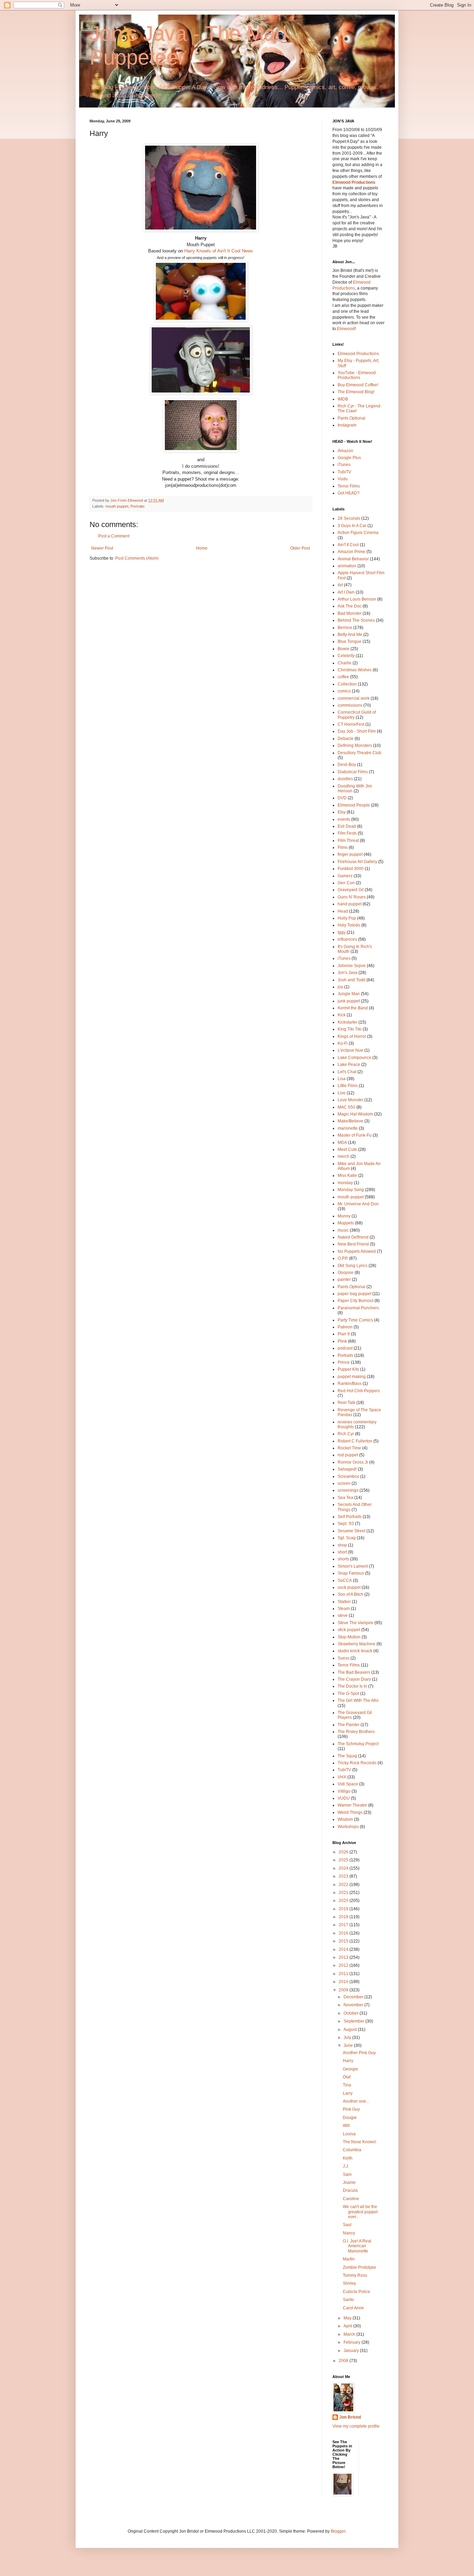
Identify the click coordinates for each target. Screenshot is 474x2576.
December (354, 1997)
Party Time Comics (355, 1320)
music (343, 1230)
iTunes (344, 465)
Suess (344, 1658)
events (344, 819)
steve (343, 1616)
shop (342, 1545)
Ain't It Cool (348, 545)
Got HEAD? (349, 493)
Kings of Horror (352, 1036)
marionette (348, 1128)
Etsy (342, 812)
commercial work (354, 698)
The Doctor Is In (352, 1686)
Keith (348, 2158)
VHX (342, 1777)
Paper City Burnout (355, 1301)
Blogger (338, 2531)
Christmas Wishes (355, 670)
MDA (342, 1143)
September (354, 2021)
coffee (343, 677)
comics (344, 691)
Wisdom (345, 1819)
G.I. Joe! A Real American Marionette (357, 2246)
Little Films (348, 1086)
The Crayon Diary (354, 1679)
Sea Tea (345, 1498)
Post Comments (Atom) (137, 558)
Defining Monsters (355, 746)
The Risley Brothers (356, 1732)
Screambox (348, 1476)
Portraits (138, 506)
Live (342, 1093)
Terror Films (349, 486)
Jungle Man (349, 994)
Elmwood (346, 329)
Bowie (344, 649)
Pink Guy (351, 2109)
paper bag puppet (354, 1294)
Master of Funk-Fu (355, 1135)
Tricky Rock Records (357, 1763)
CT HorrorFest (351, 724)
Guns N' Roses (352, 897)
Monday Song (351, 1190)
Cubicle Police (357, 2292)
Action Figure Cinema (358, 533)
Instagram (347, 425)
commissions (350, 705)
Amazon (345, 451)
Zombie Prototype (359, 2267)
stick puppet (349, 1630)
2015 (344, 1941)
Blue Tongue (350, 641)
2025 (344, 1860)
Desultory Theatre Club (359, 753)
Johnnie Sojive (352, 966)
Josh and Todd (352, 980)
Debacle (346, 739)
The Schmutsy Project (358, 1744)
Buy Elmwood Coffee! (358, 385)
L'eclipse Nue (350, 1050)
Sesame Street (352, 1531)
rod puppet (348, 1455)
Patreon (345, 1327)
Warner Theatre (352, 1805)
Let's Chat (347, 1072)
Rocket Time (349, 1448)
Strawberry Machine (357, 1644)
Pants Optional (352, 418)
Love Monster (350, 1100)
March (350, 2334)
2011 (344, 1974)
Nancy (349, 2233)
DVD (342, 798)
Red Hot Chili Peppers (359, 1391)
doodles (345, 779)
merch (344, 1156)
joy (340, 987)
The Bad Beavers (354, 1672)
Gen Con (346, 883)
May (348, 2318)
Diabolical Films (353, 772)
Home (202, 548)
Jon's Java (348, 973)
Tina (347, 2085)
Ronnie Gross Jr (353, 1462)
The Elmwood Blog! (356, 392)
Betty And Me (350, 635)
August (351, 2030)
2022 (344, 1885)
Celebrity (346, 656)
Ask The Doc (350, 606)
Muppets (346, 1223)
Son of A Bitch (350, 1594)
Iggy (342, 932)
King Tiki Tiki (350, 1029)
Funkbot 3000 (351, 869)
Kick (342, 1015)
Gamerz (345, 876)
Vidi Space (348, 1784)
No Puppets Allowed (357, 1251)
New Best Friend (353, 1244)
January (352, 2351)
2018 (344, 1917)
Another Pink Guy (359, 2053)
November (354, 2005)
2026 (344, 1852)
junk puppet (349, 1001)
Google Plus (349, 458)
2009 (344, 1990)
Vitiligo (344, 1791)
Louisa (349, 2134)
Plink (342, 1341)
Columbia (352, 2150)
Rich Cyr (346, 1434)
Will (346, 2126)
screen (344, 1483)
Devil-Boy (347, 765)
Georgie (350, 2069)
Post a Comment (114, 536)
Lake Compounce (354, 1058)
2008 (344, 2361)
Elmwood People (354, 805)
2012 (344, 1965)
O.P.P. (343, 1258)
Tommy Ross (355, 2275)
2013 (344, 1957)
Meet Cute (347, 1149)
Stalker (344, 1602)
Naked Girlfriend (353, 1237)
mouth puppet (117, 506)
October (352, 2013)
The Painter (349, 1725)
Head (343, 911)
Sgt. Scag (347, 1538)
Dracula (350, 2190)
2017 (344, 1925)
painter (344, 1280)
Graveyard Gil (351, 890)
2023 (344, 1876)
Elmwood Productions (354, 182)
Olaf (347, 2077)
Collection (347, 684)
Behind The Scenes (356, 620)
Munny (344, 1216)
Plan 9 (344, 1334)
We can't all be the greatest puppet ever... (360, 2212)
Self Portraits (350, 1517)
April (348, 2326)
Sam (347, 2174)
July (348, 2037)
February (353, 2342)
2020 (344, 1901)
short (342, 1552)
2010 (344, 1982)
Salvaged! (347, 1469)
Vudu (343, 479)
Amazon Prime (352, 552)
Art (340, 585)
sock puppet (349, 1587)
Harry (348, 2061)
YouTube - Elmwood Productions (357, 375)
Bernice (345, 628)
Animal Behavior (353, 559)
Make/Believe (350, 1121)
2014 (344, 1949)
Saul (347, 2225)
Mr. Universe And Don (358, 1204)
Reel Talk (346, 1403)
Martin (349, 2259)
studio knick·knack (355, 1651)
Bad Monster (350, 613)
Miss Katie (347, 1175)
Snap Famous (351, 1573)
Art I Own (346, 592)
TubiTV (344, 472)
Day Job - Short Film (357, 731)
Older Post (300, 548)
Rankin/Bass (350, 1384)
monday (345, 1183)
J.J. (346, 2166)
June (349, 2045)
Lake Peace (349, 1065)
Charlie (345, 663)
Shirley (349, 2283)
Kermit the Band (353, 1008)
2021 (344, 1893)
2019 (344, 1909)
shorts (343, 1559)
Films (343, 847)
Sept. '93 (346, 1524)
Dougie (350, 2118)
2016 (344, 1933)
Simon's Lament (353, 1566)
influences (347, 939)
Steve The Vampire (355, 1623)
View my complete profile (356, 2426)
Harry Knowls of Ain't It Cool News (219, 251)
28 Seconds (349, 518)
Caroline (351, 2199)
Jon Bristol (350, 2417)
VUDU (344, 1798)
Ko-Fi (343, 1043)
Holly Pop (347, 918)
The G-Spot (348, 1694)
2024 (344, 1868)
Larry (348, 2093)
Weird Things (350, 1812)
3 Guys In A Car (352, 526)
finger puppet (350, 854)
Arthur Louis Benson (357, 599)
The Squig (347, 1756)
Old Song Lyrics (353, 1266)
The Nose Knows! (359, 2142)
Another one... (356, 2101)
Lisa (342, 1079)
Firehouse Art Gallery (357, 862)
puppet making (352, 1377)
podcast (345, 1348)
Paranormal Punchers (358, 1308)
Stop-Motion (349, 1637)
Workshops (348, 1827)
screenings (348, 1490)
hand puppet (350, 904)
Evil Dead (347, 826)
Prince (344, 1362)
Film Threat (348, 841)
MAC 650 (346, 1107)
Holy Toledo (349, 925)
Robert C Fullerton (355, 1441)
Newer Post (102, 548)
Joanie (349, 2182)
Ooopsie (346, 1273)
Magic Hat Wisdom (355, 1114)
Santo (348, 2300)
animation (347, 566)
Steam (344, 1609)
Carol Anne (353, 2308)
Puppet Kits (348, 1369)
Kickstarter (348, 1022)
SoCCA (345, 1580)
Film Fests (347, 833)
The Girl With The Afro (358, 1700)
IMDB (343, 399)
